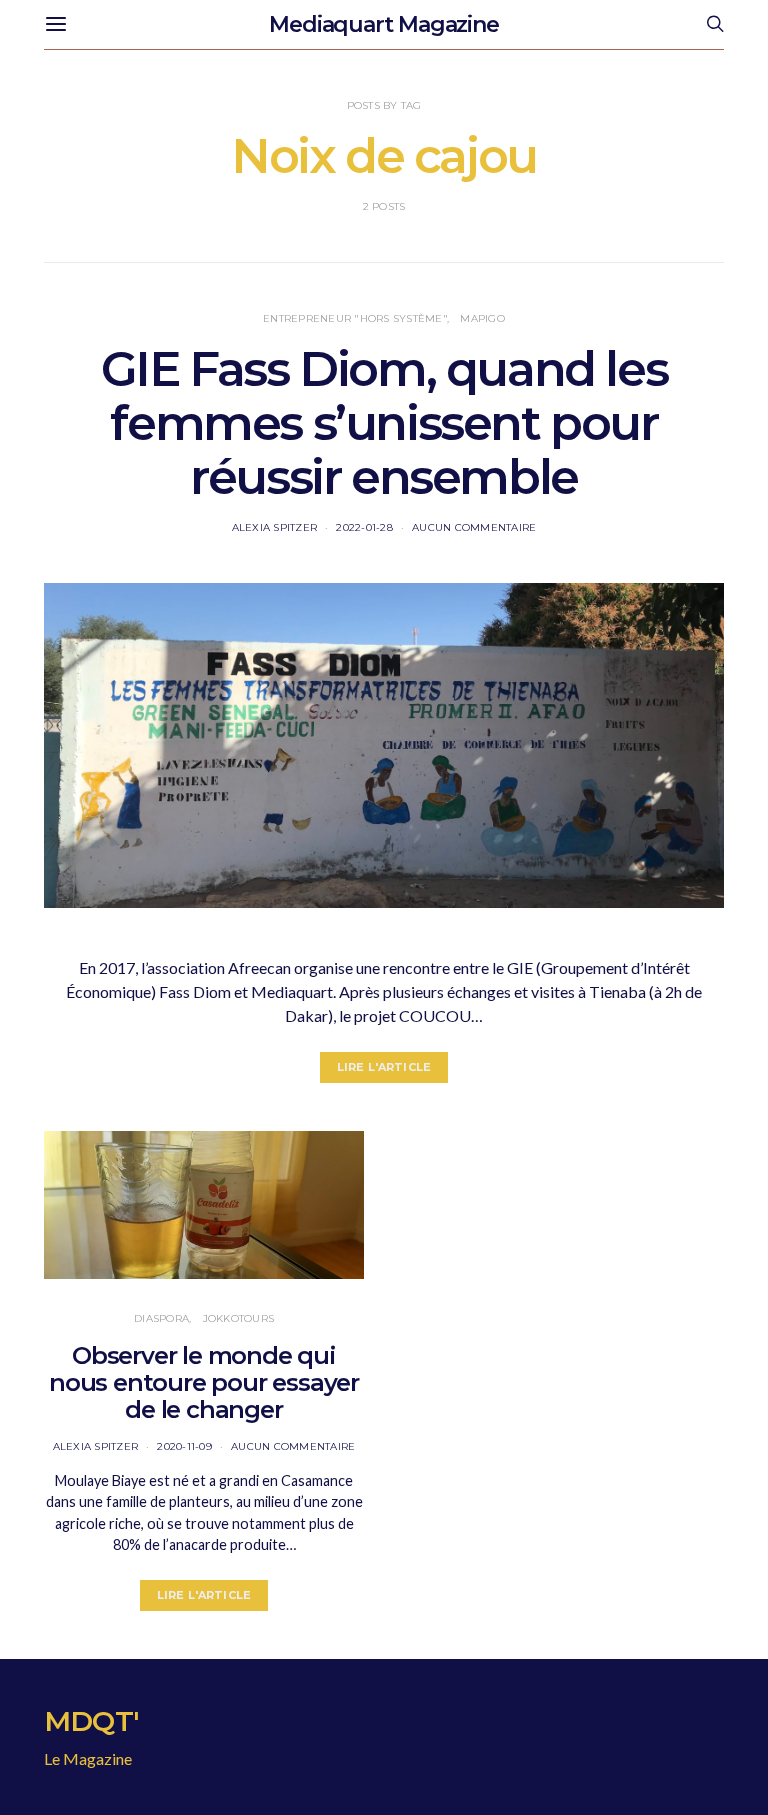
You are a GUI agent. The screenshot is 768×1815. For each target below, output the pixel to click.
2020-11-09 (184, 1446)
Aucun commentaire (474, 527)
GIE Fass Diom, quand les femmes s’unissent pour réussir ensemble (384, 423)
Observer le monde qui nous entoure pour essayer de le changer (204, 1382)
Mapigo (482, 318)
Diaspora (161, 1318)
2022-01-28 (364, 527)
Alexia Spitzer (275, 527)
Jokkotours (239, 1318)
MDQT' (91, 1721)
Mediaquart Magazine (384, 24)
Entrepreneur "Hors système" (355, 318)
